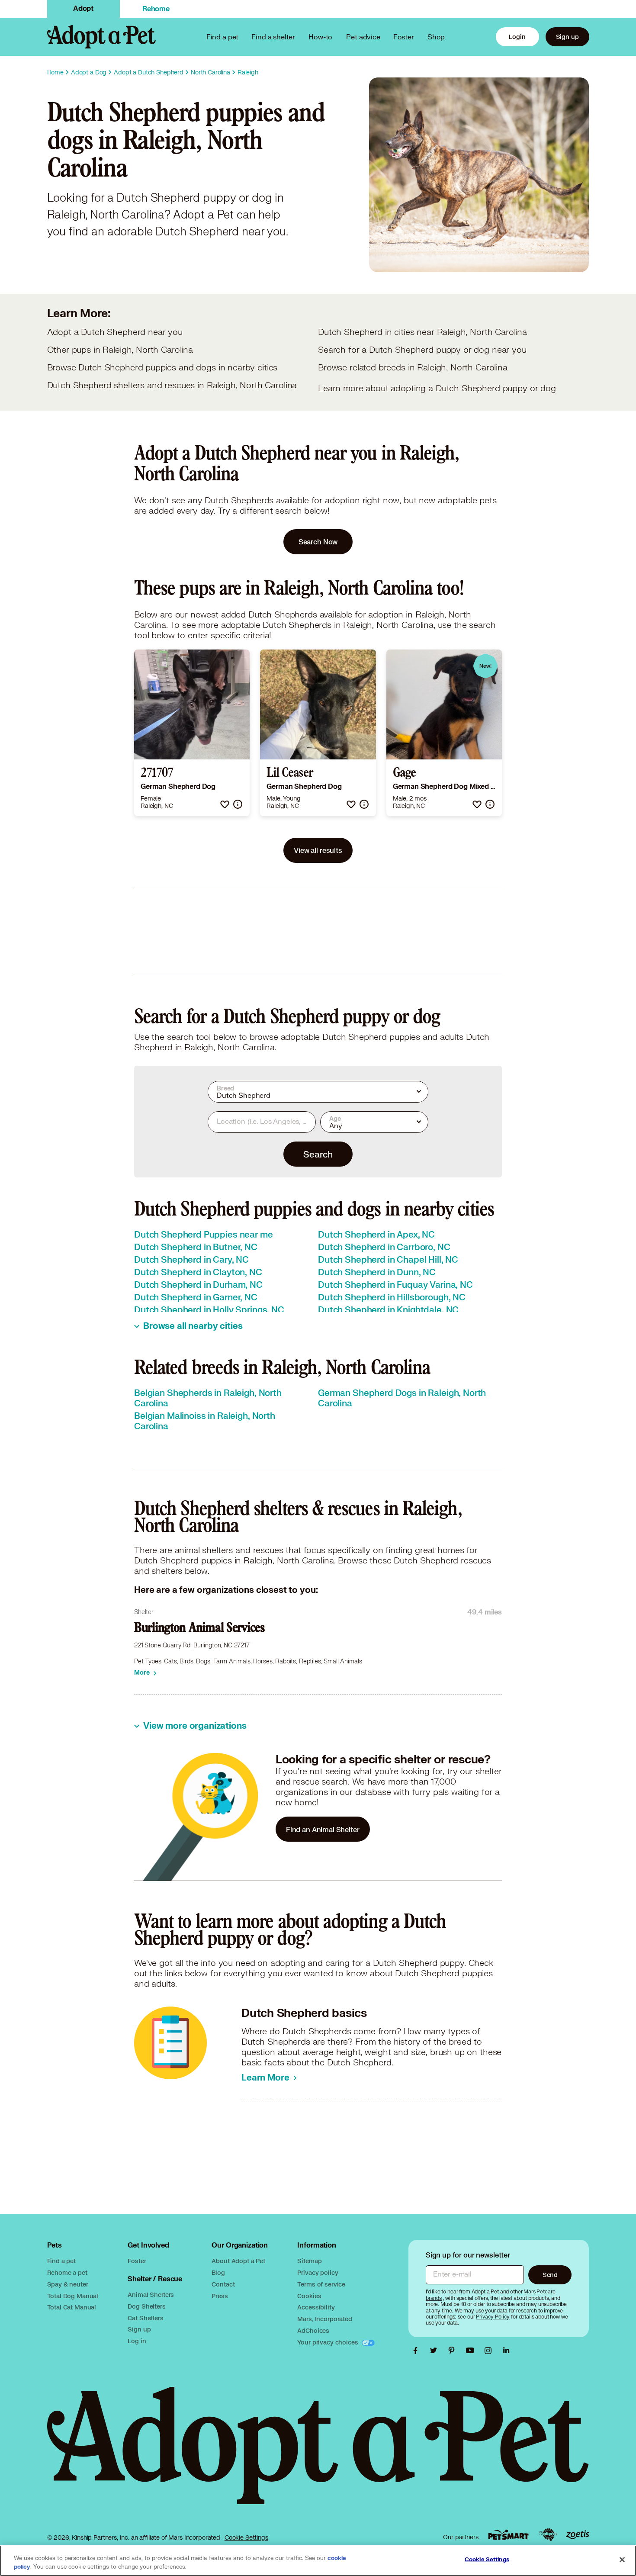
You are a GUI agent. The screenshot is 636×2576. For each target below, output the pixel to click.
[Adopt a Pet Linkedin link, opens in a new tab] (506, 2351)
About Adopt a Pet (238, 2261)
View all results (318, 850)
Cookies (309, 2296)
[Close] (622, 2560)
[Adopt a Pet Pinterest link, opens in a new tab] (454, 2351)
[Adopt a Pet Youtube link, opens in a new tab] (472, 2351)
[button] (225, 804)
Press (220, 2296)
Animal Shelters (151, 2295)
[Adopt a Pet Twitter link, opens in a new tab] (436, 2351)
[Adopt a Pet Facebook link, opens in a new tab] (418, 2351)
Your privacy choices (328, 2342)
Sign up (567, 37)
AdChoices (313, 2330)
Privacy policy (318, 2272)
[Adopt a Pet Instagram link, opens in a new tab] (490, 2351)
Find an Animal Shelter (323, 1829)
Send (550, 2275)
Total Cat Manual (72, 2307)
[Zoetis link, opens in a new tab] (578, 2535)
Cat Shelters (145, 2318)
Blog (218, 2272)
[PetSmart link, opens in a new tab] (508, 2535)
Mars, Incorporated (324, 2319)
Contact (223, 2284)
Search (318, 1154)
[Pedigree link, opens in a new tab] (548, 2535)
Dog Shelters (146, 2306)
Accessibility (316, 2307)
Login (517, 37)
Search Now (318, 542)
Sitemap (309, 2261)
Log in (137, 2341)
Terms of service (321, 2284)
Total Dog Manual (73, 2296)
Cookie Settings (246, 2537)
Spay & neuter (68, 2284)
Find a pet (62, 2261)
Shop (436, 37)
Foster (404, 37)
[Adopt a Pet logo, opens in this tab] (318, 2454)
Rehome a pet (67, 2272)
